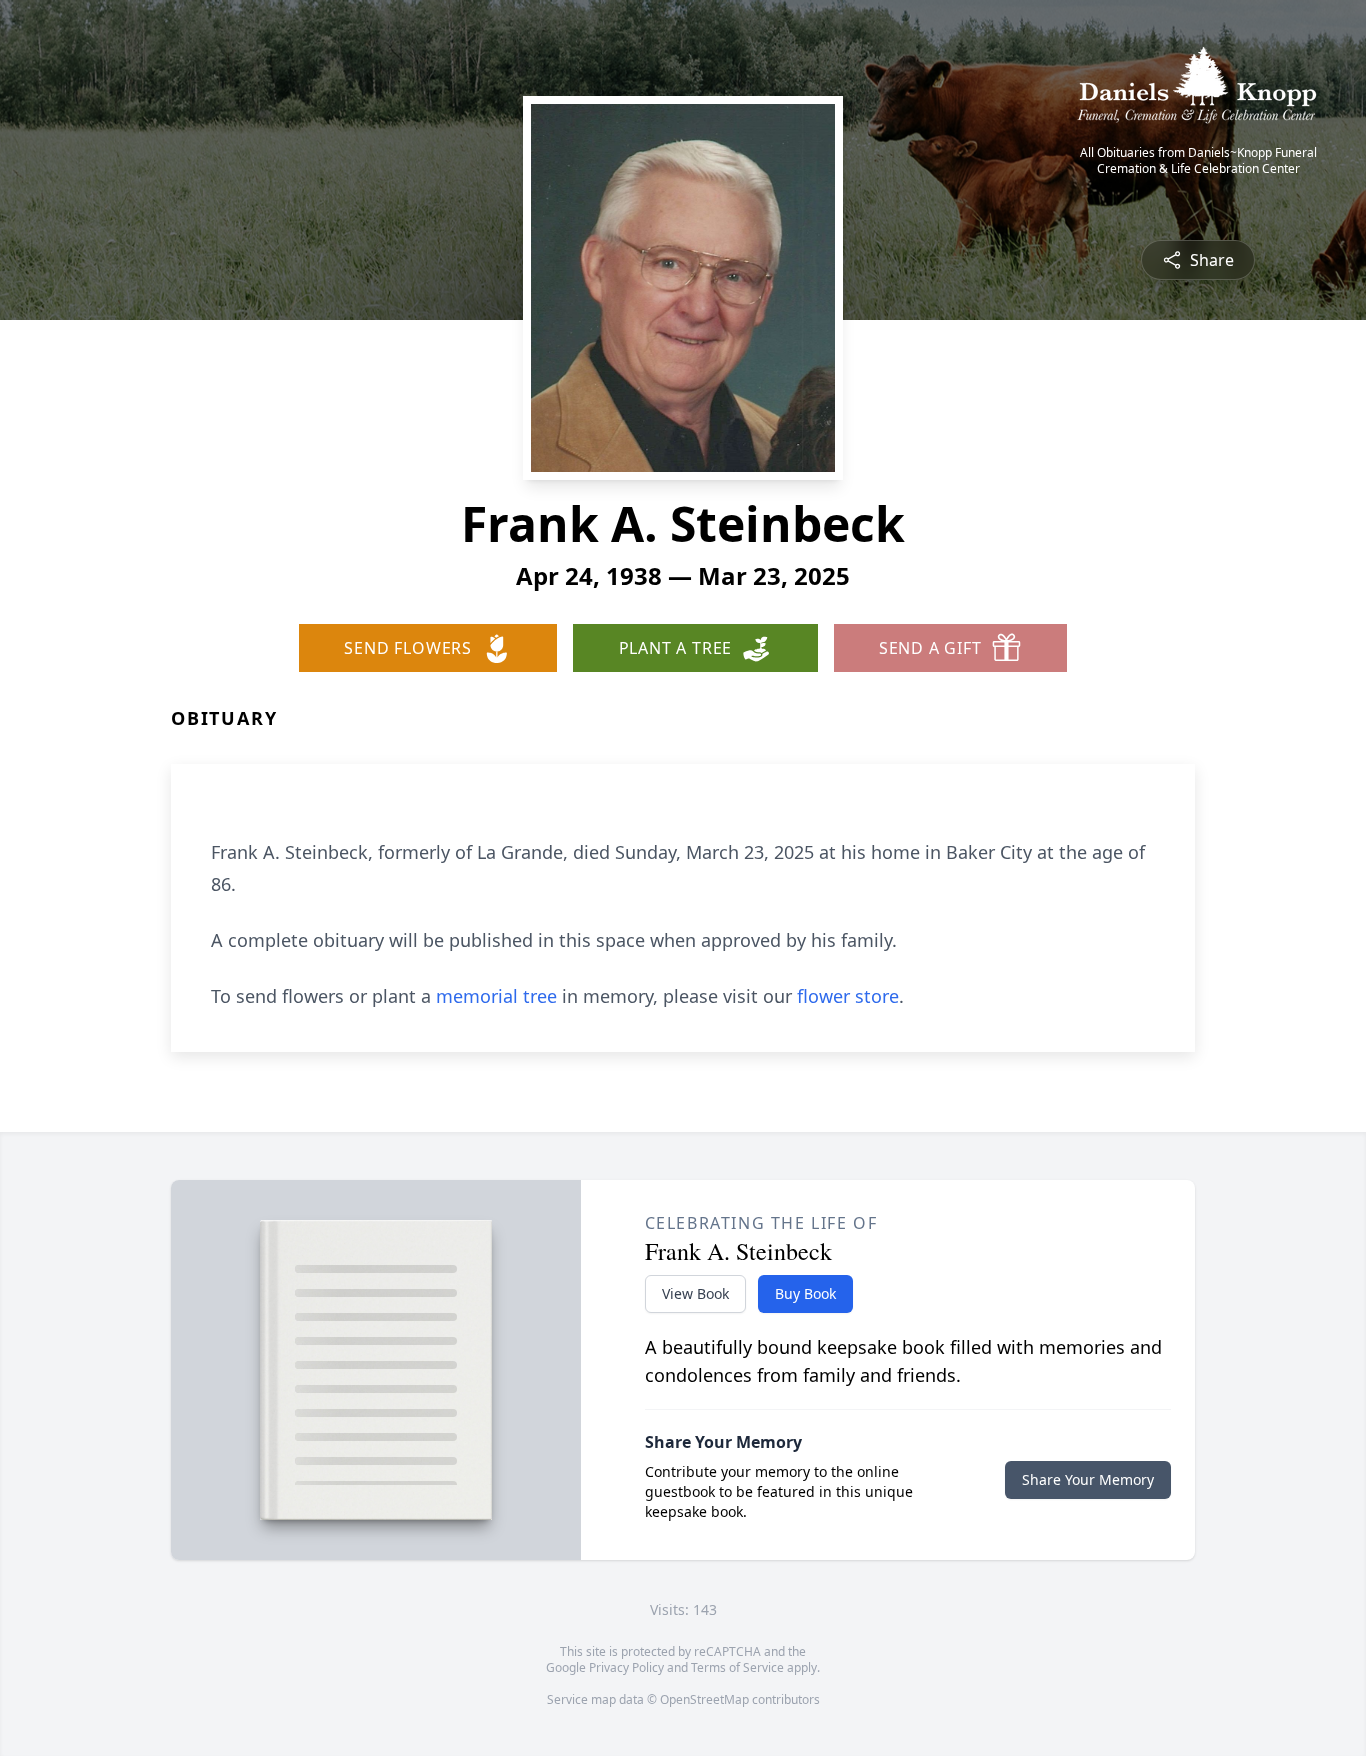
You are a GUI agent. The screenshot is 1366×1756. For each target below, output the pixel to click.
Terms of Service (737, 1667)
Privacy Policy (626, 1667)
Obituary (224, 718)
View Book (695, 1293)
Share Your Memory (1088, 1479)
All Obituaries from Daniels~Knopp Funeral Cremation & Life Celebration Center (1198, 161)
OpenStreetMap (704, 1699)
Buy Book (805, 1293)
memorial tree (496, 996)
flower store (848, 996)
